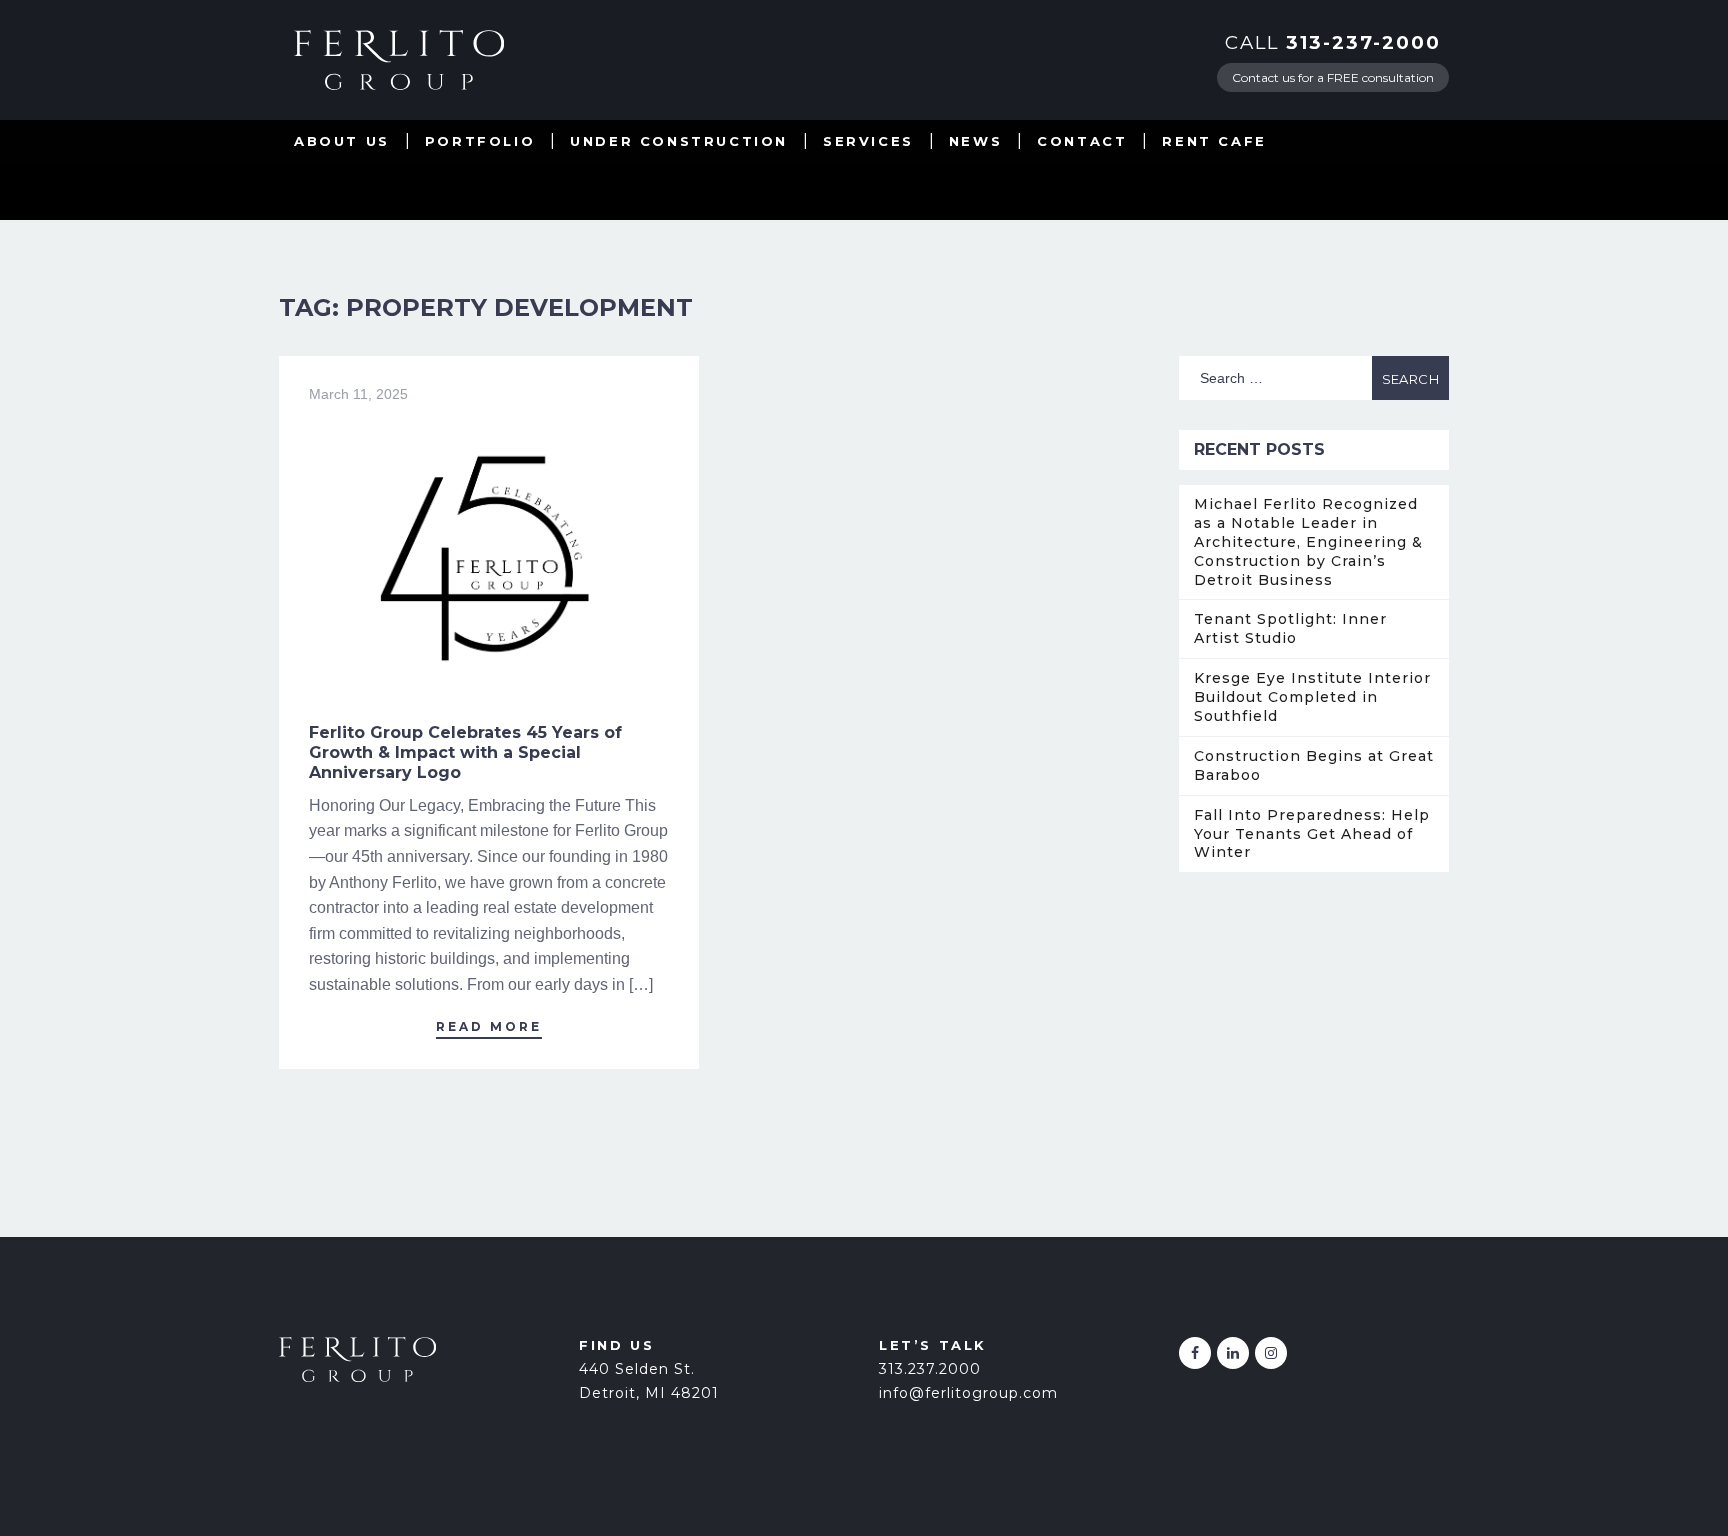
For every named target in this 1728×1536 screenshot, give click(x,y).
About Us (342, 141)
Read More (489, 1026)
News (975, 141)
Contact (1082, 141)
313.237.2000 (930, 1369)
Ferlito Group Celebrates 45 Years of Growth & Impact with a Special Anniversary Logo (465, 752)
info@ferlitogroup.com (968, 1393)
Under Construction (679, 141)
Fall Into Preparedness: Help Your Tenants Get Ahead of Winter (1312, 834)
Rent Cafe (1214, 141)
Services (868, 141)
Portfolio (480, 141)
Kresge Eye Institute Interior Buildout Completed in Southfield (1312, 697)
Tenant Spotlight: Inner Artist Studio (1290, 628)
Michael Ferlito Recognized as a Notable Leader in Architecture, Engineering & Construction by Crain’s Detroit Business (1308, 542)
